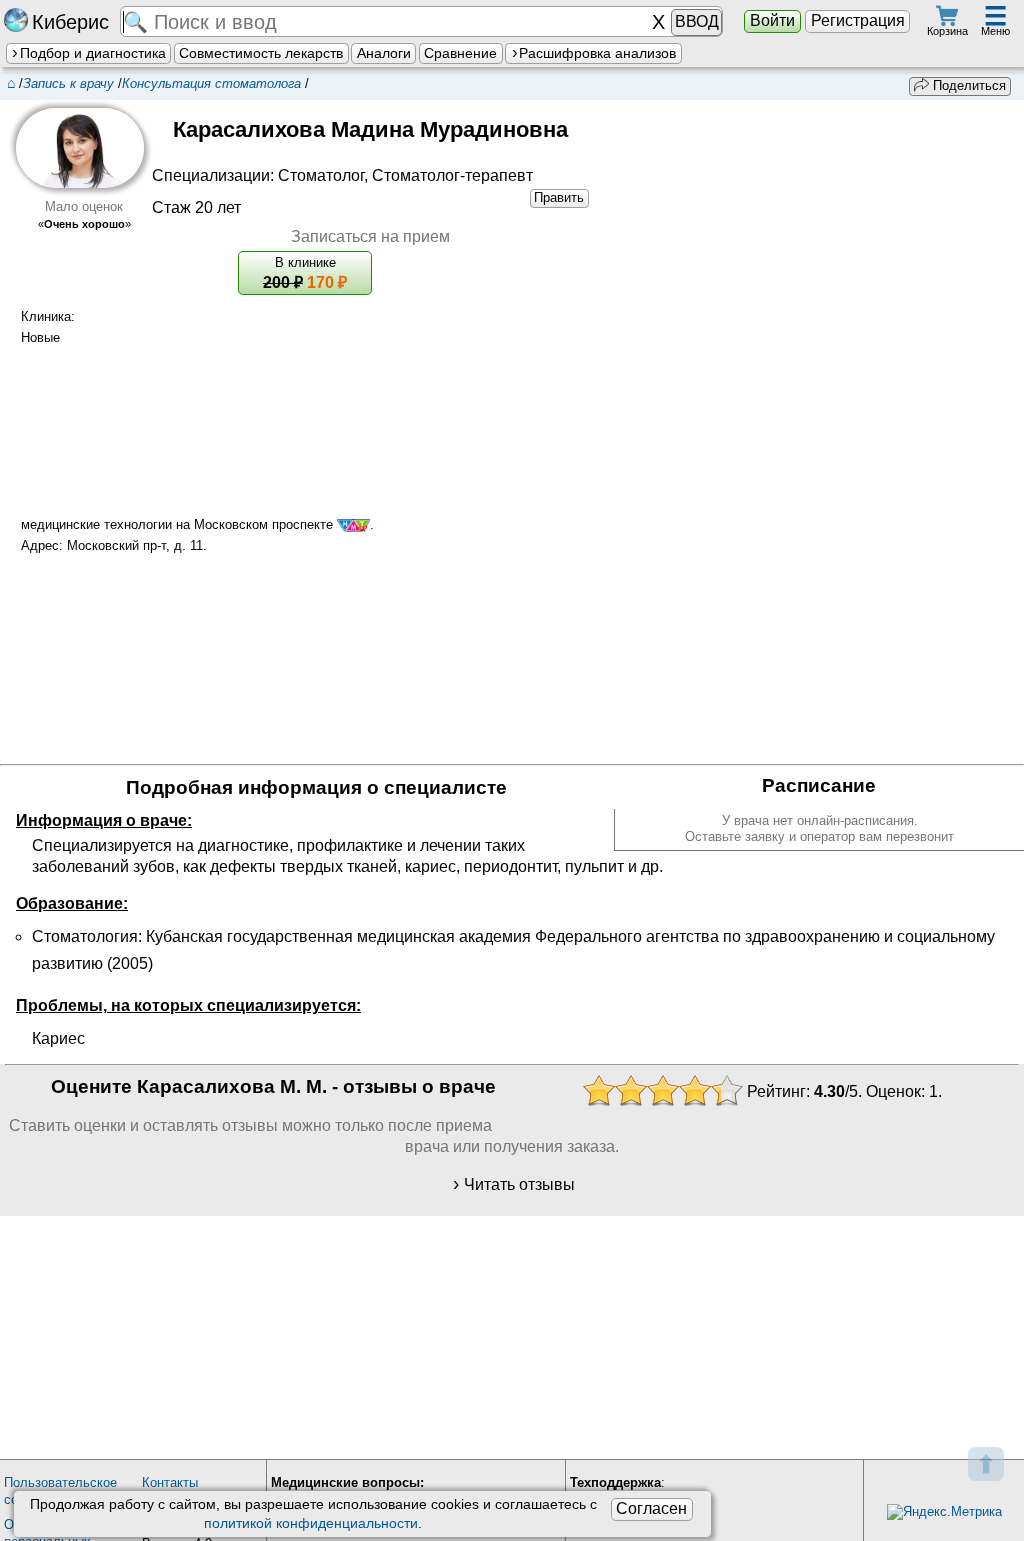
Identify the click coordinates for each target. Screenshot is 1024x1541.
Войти (772, 20)
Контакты (170, 1482)
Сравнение (460, 53)
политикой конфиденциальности (311, 1523)
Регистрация (858, 20)
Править (559, 197)
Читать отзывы (519, 1184)
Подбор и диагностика (93, 53)
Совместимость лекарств (261, 53)
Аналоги (384, 53)
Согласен (651, 1508)
